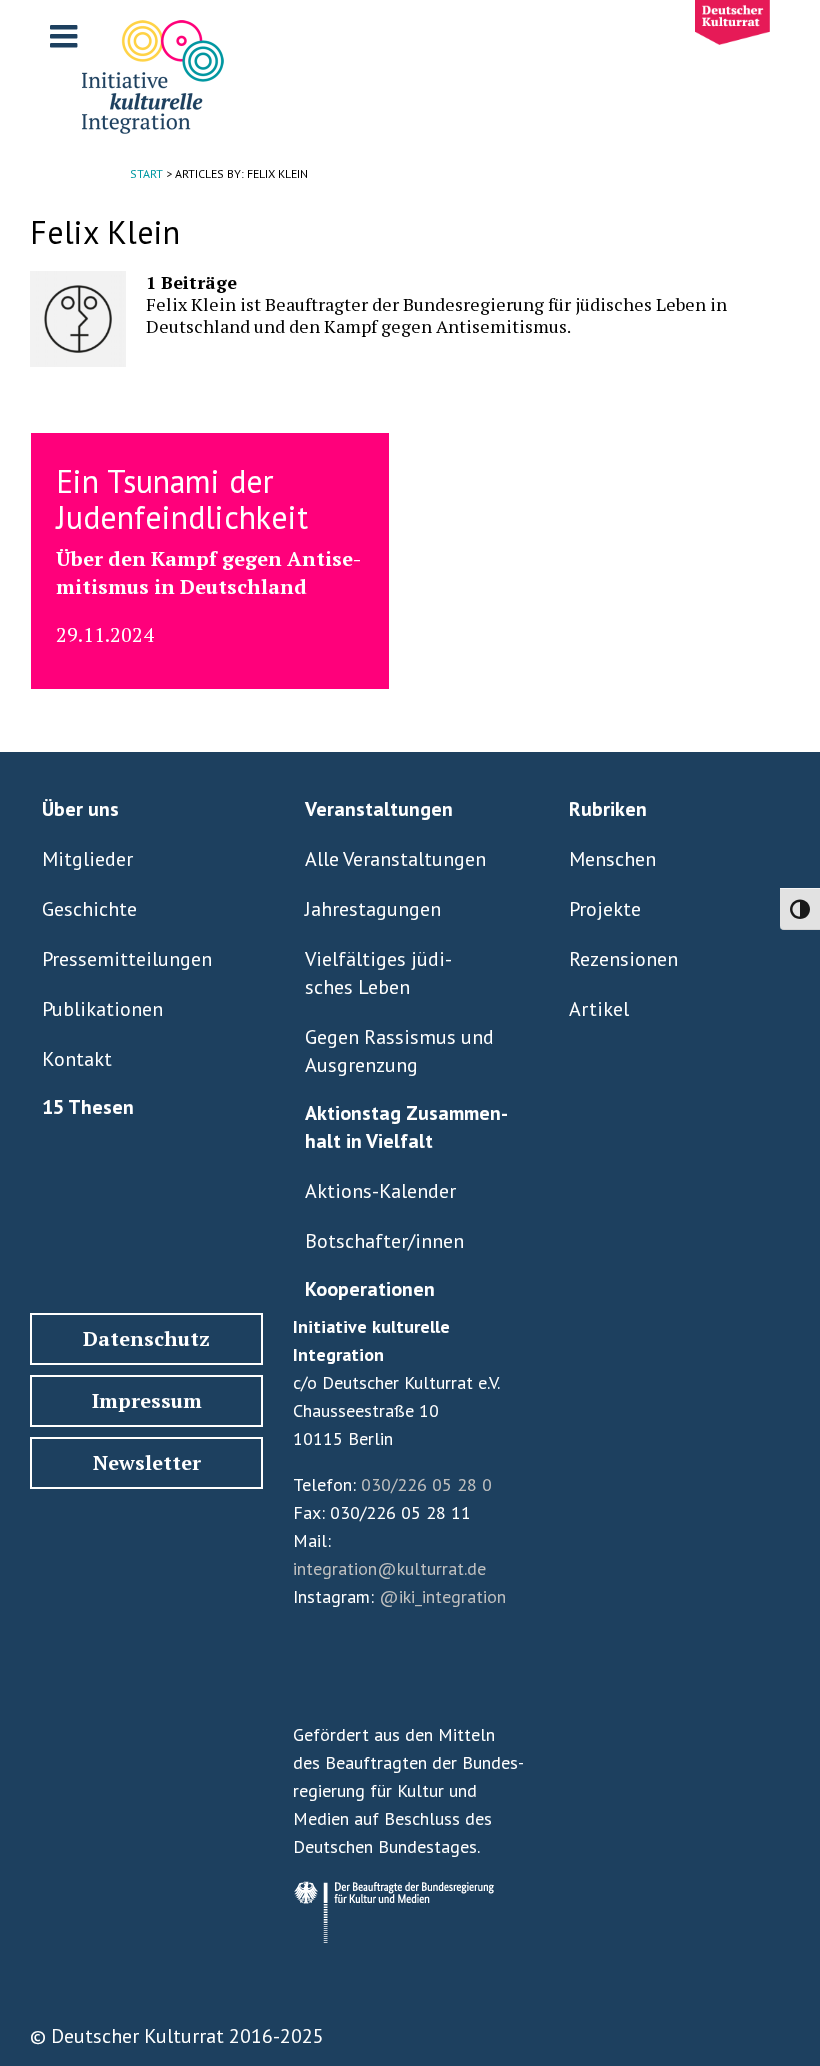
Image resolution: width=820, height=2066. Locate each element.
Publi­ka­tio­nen (102, 1009)
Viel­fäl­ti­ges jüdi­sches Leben (378, 973)
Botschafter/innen (384, 1241)
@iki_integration (442, 1596)
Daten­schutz (146, 1338)
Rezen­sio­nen (623, 959)
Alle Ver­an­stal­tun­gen (395, 859)
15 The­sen (88, 1107)
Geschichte (89, 909)
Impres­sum (147, 1400)
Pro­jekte (605, 909)
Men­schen (612, 859)
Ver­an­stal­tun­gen (379, 809)
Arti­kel (599, 1009)
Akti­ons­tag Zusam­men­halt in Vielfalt (406, 1127)
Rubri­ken (608, 809)
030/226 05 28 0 (426, 1484)
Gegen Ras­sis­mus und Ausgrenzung (399, 1051)
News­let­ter (147, 1462)
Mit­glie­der (87, 859)
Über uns (80, 809)
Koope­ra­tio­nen (370, 1289)
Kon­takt (77, 1059)
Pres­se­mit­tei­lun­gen (127, 959)
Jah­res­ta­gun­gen (373, 909)
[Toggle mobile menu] (66, 36)
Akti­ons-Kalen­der (380, 1191)
